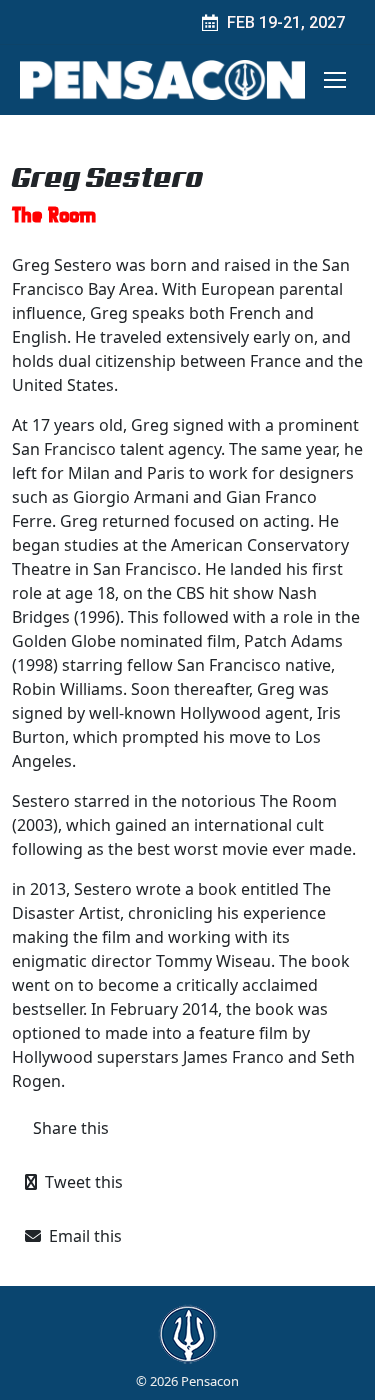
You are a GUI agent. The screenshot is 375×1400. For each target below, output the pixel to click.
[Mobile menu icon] (335, 80)
